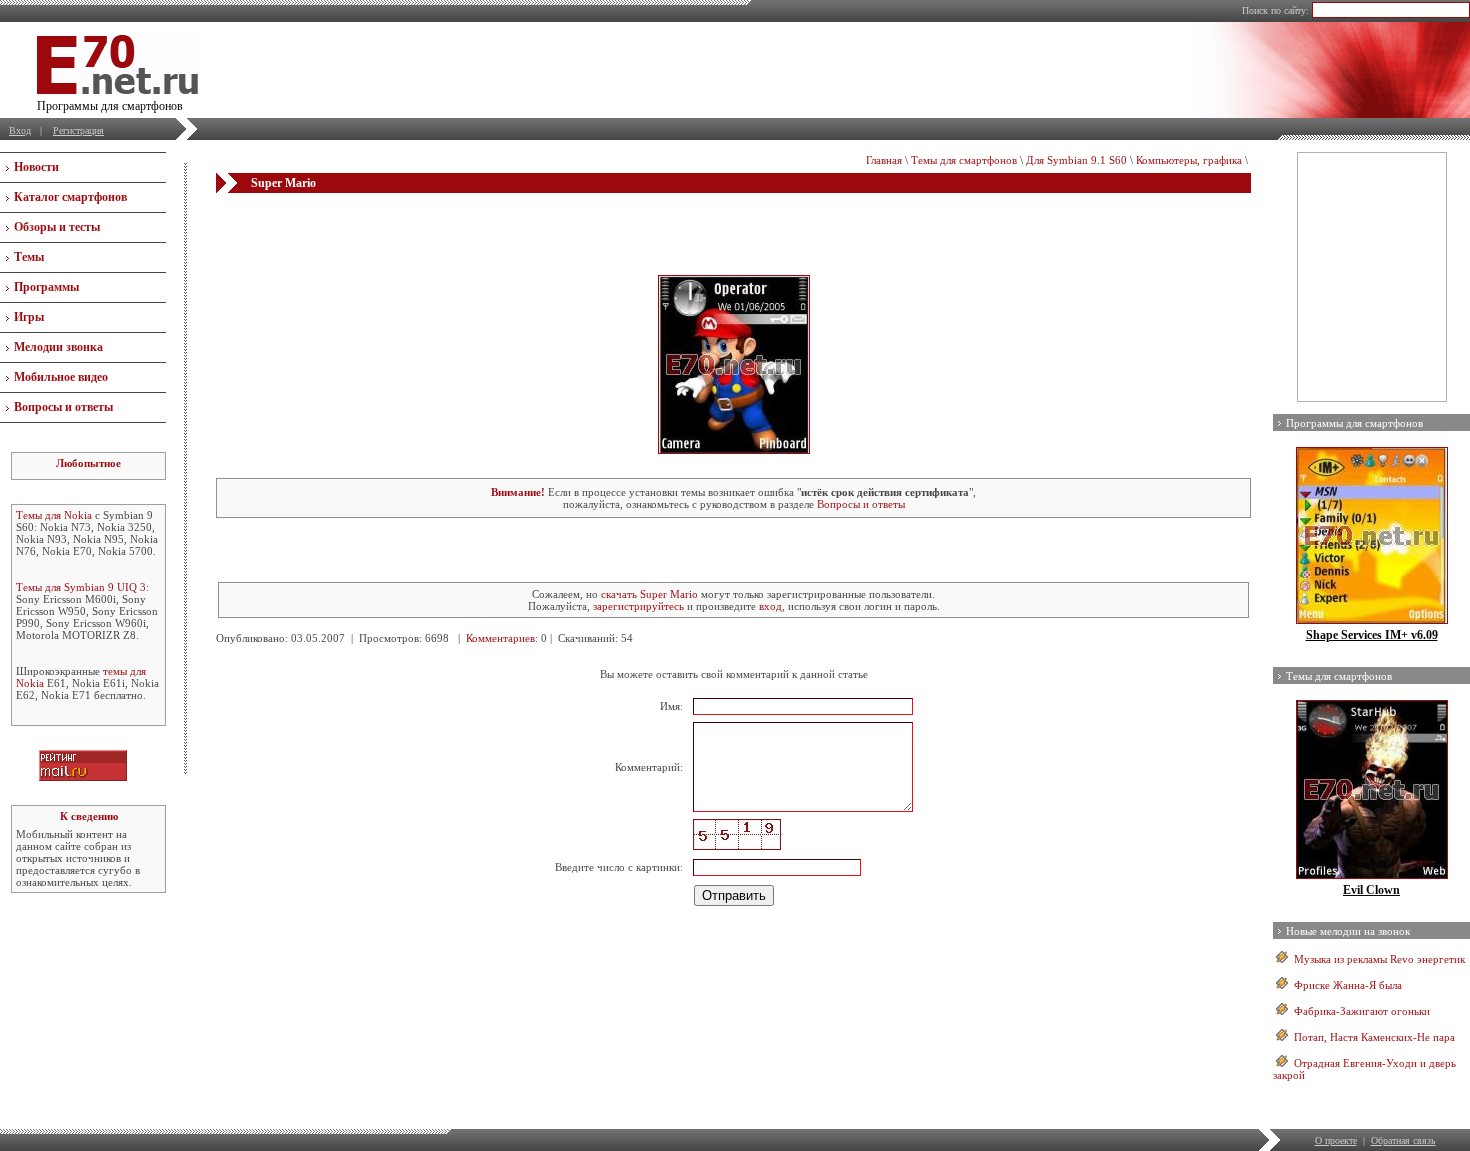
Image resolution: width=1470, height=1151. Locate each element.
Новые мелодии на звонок (1348, 931)
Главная (884, 160)
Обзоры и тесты (57, 227)
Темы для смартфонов (964, 160)
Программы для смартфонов (1354, 423)
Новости (36, 167)
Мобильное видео (61, 377)
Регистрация (78, 130)
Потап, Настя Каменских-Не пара (1374, 1037)
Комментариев (500, 638)
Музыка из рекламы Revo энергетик (1379, 959)
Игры (29, 317)
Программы (46, 287)
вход (770, 606)
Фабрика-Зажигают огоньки (1362, 1011)
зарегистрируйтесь (638, 606)
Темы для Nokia (54, 515)
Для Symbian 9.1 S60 (1076, 160)
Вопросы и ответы (63, 407)
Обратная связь (1403, 1140)
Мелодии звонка (58, 347)
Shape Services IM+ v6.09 (1372, 635)
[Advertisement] (734, 233)
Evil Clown (1371, 890)
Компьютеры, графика (1189, 160)
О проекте (1336, 1140)
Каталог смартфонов (70, 197)
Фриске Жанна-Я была (1348, 985)
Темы (29, 257)
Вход (20, 130)
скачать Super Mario (649, 594)
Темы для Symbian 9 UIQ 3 (81, 587)
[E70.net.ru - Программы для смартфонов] (117, 90)
